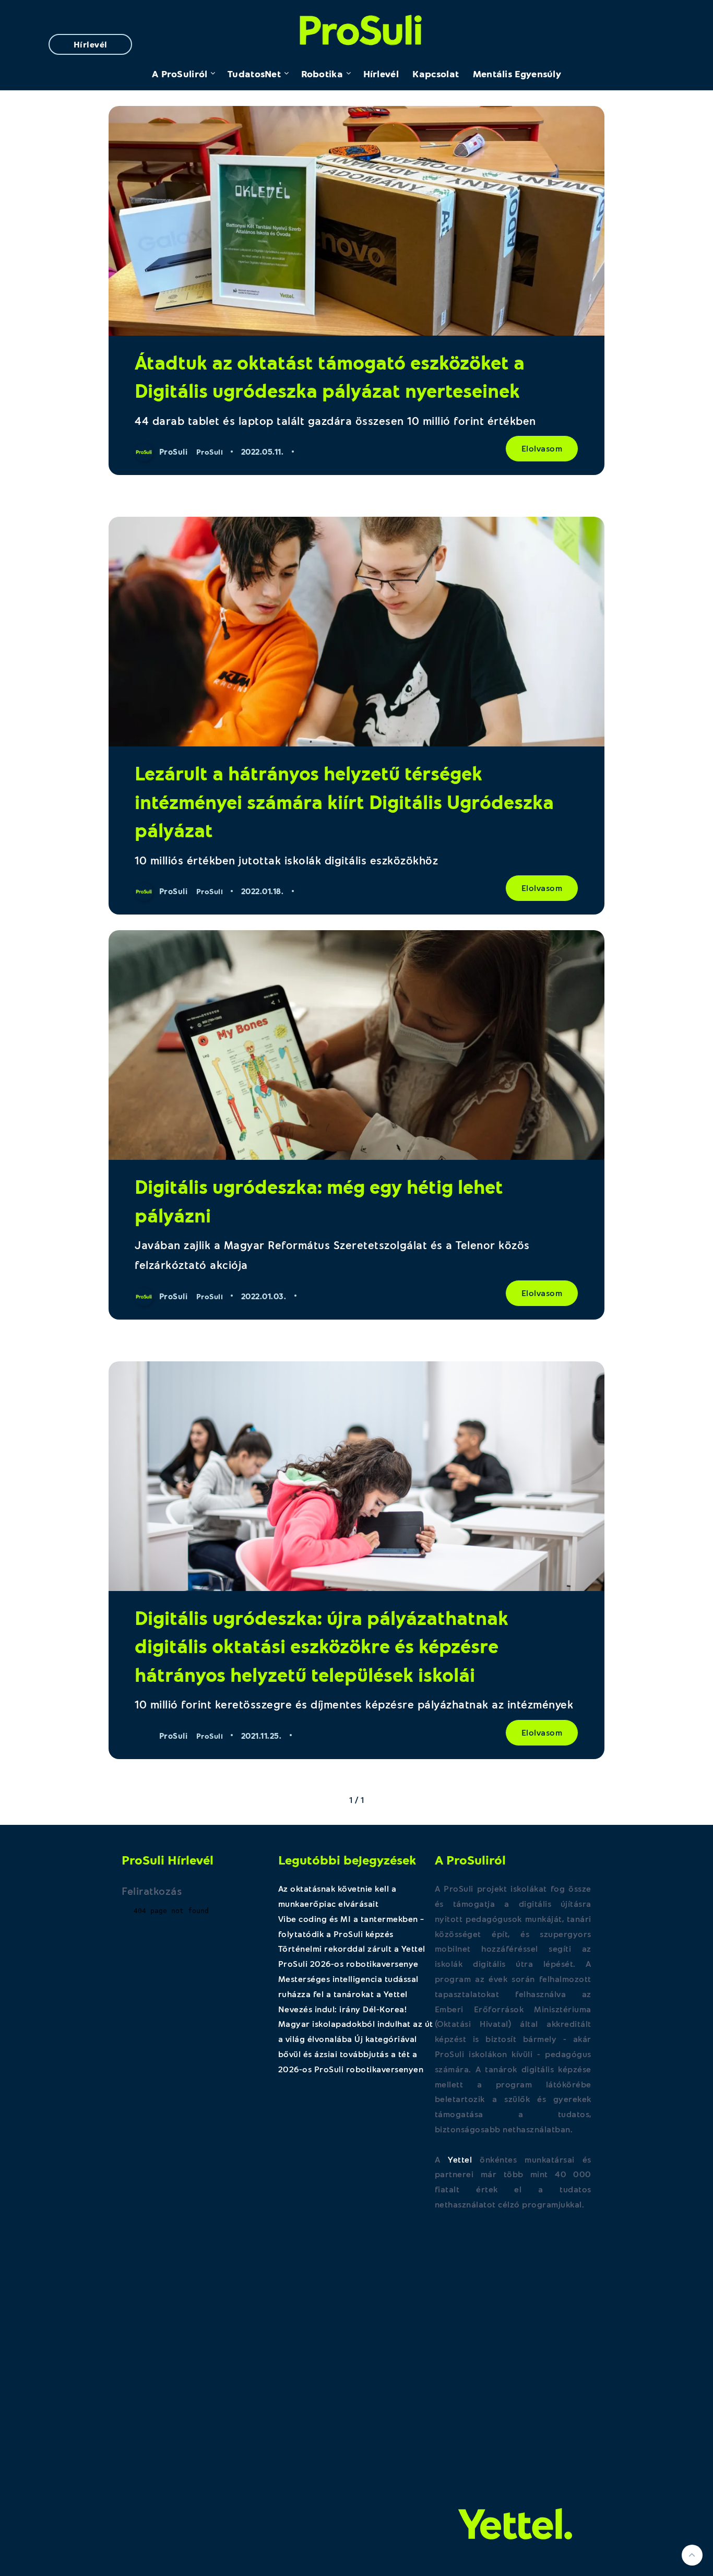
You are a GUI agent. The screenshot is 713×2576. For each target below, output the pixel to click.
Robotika (322, 74)
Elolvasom (542, 448)
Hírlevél (91, 44)
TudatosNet (254, 74)
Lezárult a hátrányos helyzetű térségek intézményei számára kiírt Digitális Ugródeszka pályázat (344, 801)
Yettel (460, 2159)
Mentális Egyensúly (517, 74)
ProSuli (357, 27)
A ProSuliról (180, 74)
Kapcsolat (436, 74)
